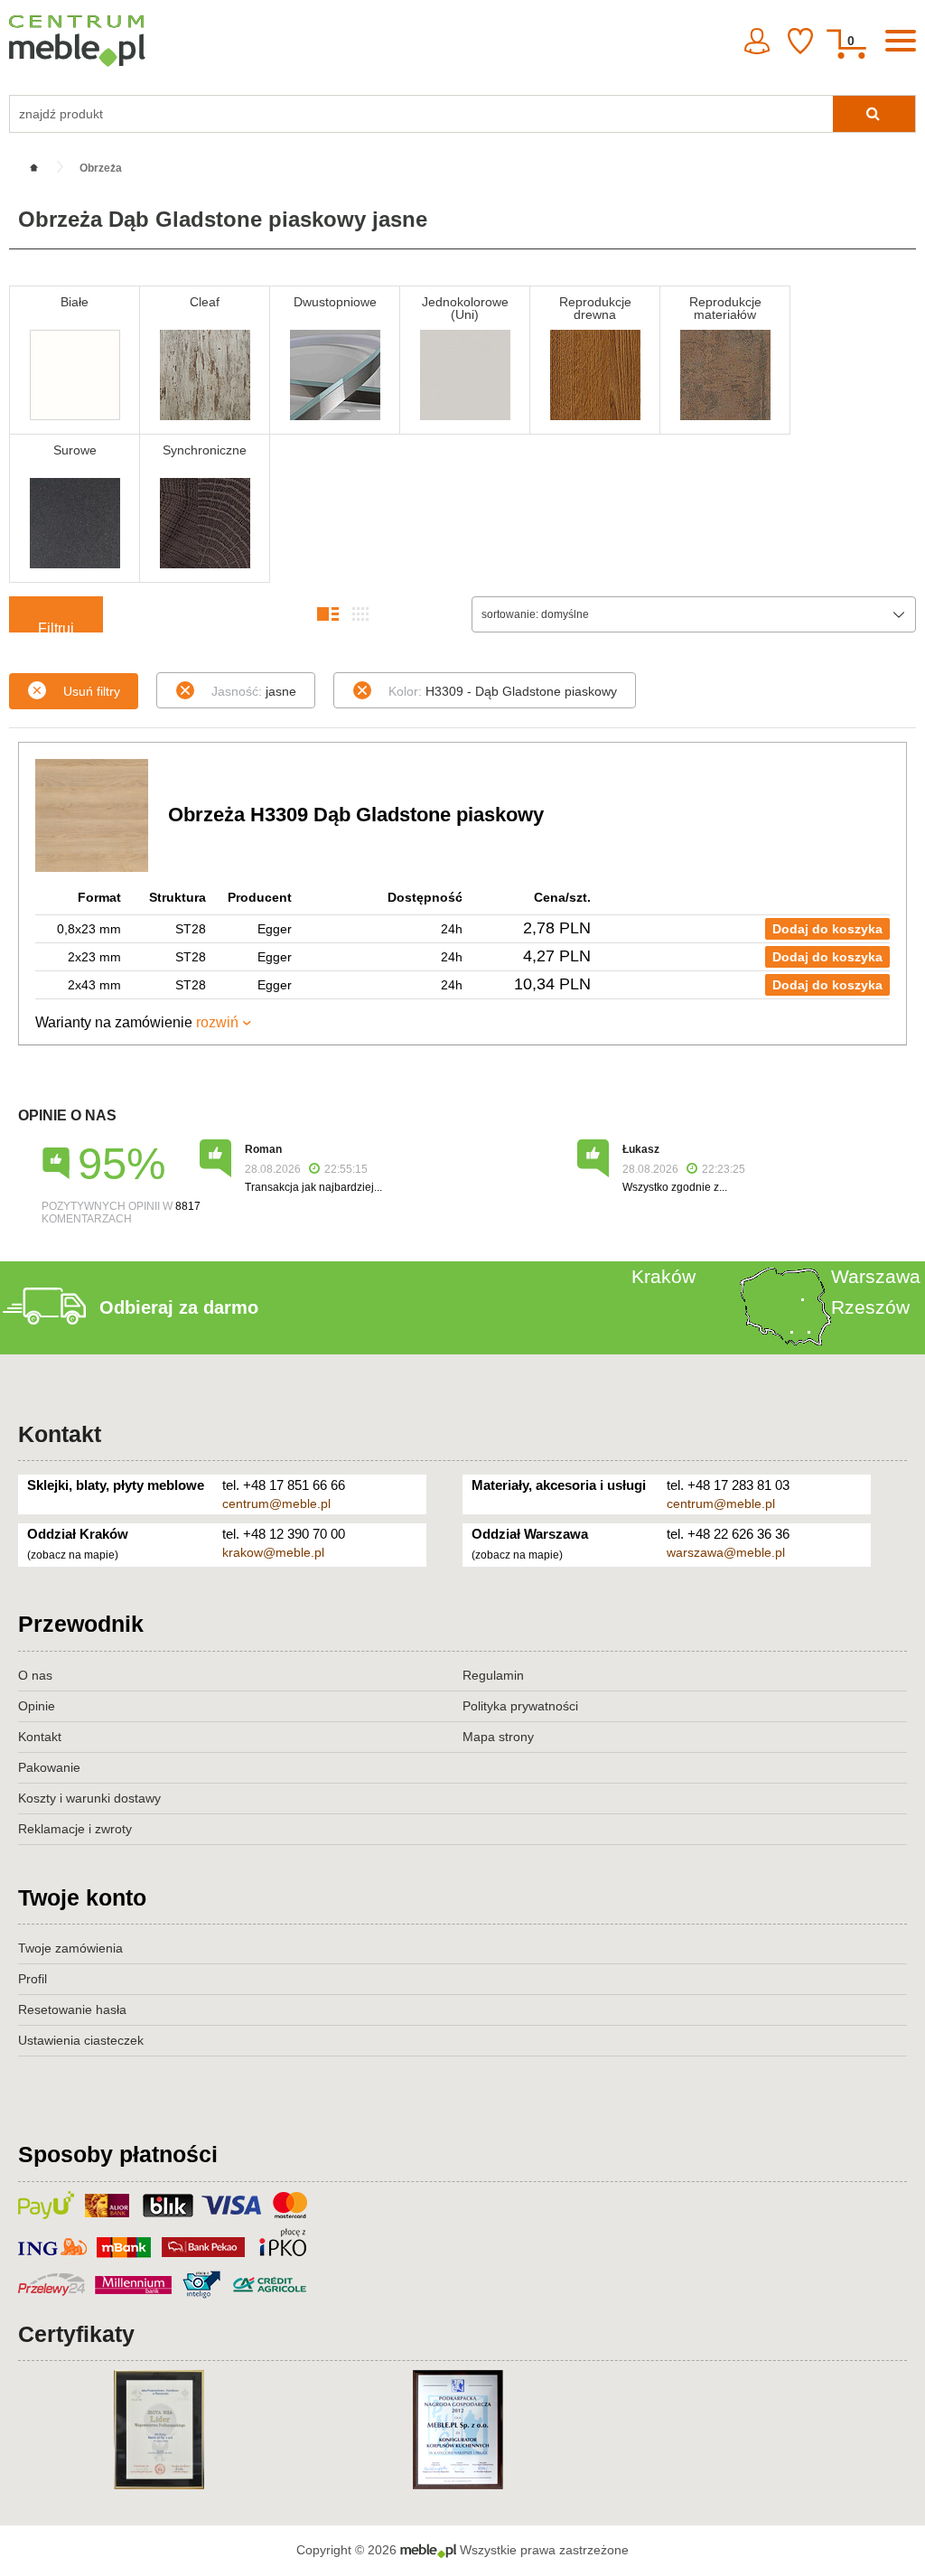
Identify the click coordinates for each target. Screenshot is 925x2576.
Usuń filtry (92, 691)
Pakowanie (49, 1767)
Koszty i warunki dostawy (89, 1798)
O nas (35, 1675)
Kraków (663, 1276)
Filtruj (56, 627)
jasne (254, 691)
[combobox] (694, 614)
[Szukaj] (874, 114)
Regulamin (493, 1675)
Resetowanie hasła (72, 2009)
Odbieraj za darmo (179, 1307)
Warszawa (876, 1276)
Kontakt (60, 1434)
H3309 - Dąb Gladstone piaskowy (503, 691)
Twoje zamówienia (70, 1948)
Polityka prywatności (520, 1706)
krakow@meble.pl (273, 1552)
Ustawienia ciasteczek (81, 2040)
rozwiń (217, 1022)
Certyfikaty (76, 2334)
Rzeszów (870, 1307)
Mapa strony (498, 1737)
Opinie (37, 1706)
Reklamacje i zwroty (75, 1829)
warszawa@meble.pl (726, 1552)
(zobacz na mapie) (73, 1555)
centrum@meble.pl (276, 1503)
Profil (33, 1979)
